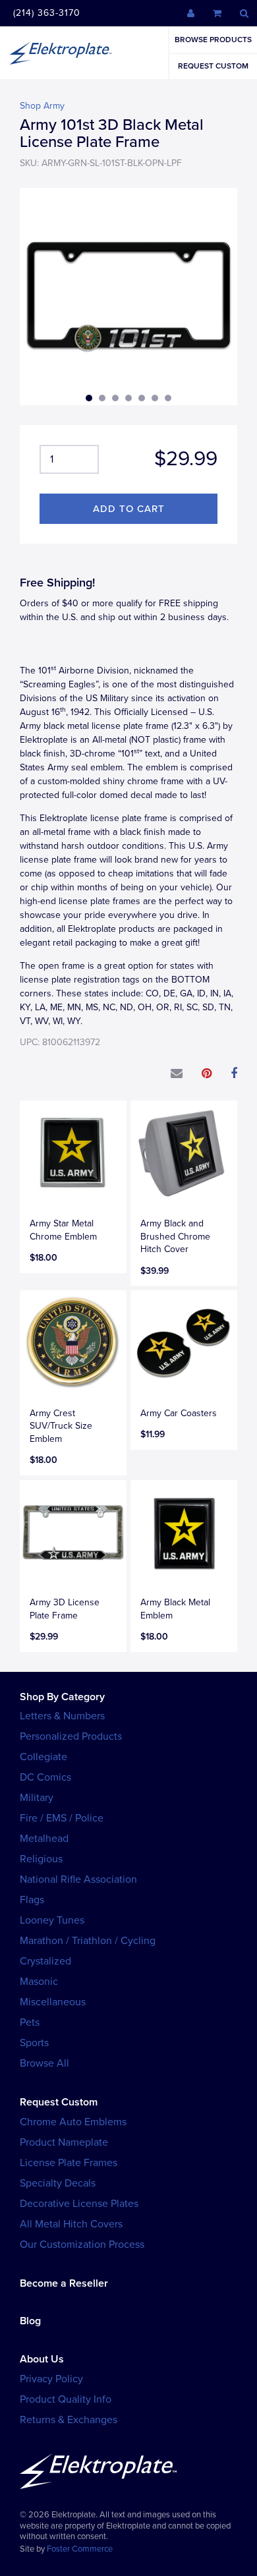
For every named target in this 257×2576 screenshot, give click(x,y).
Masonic (39, 1982)
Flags (32, 1900)
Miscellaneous (53, 2002)
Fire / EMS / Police (62, 1818)
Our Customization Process (82, 2245)
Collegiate (43, 1757)
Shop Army (42, 106)
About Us (42, 2359)
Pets (30, 2022)
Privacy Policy (51, 2379)
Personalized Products (71, 1736)
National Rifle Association (78, 1879)
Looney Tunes (52, 1920)
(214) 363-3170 (47, 13)
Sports (34, 2043)
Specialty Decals (58, 2183)
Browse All (44, 2063)
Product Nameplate (64, 2142)
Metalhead (44, 1839)
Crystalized (45, 1961)
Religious (41, 1859)
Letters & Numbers (62, 1716)
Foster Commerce (80, 2549)
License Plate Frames (69, 2163)
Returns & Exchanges (69, 2420)
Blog (30, 2321)
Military (37, 1798)
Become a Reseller (64, 2283)
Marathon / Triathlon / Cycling (88, 1941)
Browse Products (213, 40)
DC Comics (45, 1777)
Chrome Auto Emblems (73, 2122)
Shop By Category (62, 1697)
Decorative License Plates (79, 2204)
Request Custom (213, 66)
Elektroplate (61, 53)
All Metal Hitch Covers (71, 2224)
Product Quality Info (66, 2399)
